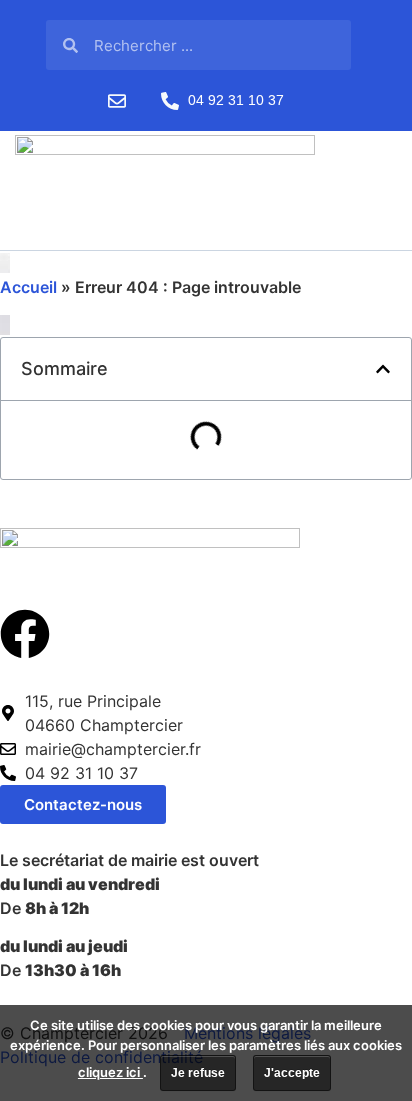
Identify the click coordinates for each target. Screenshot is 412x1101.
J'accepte (292, 1073)
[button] (383, 369)
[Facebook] (25, 634)
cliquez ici (110, 1072)
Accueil (28, 287)
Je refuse (198, 1073)
